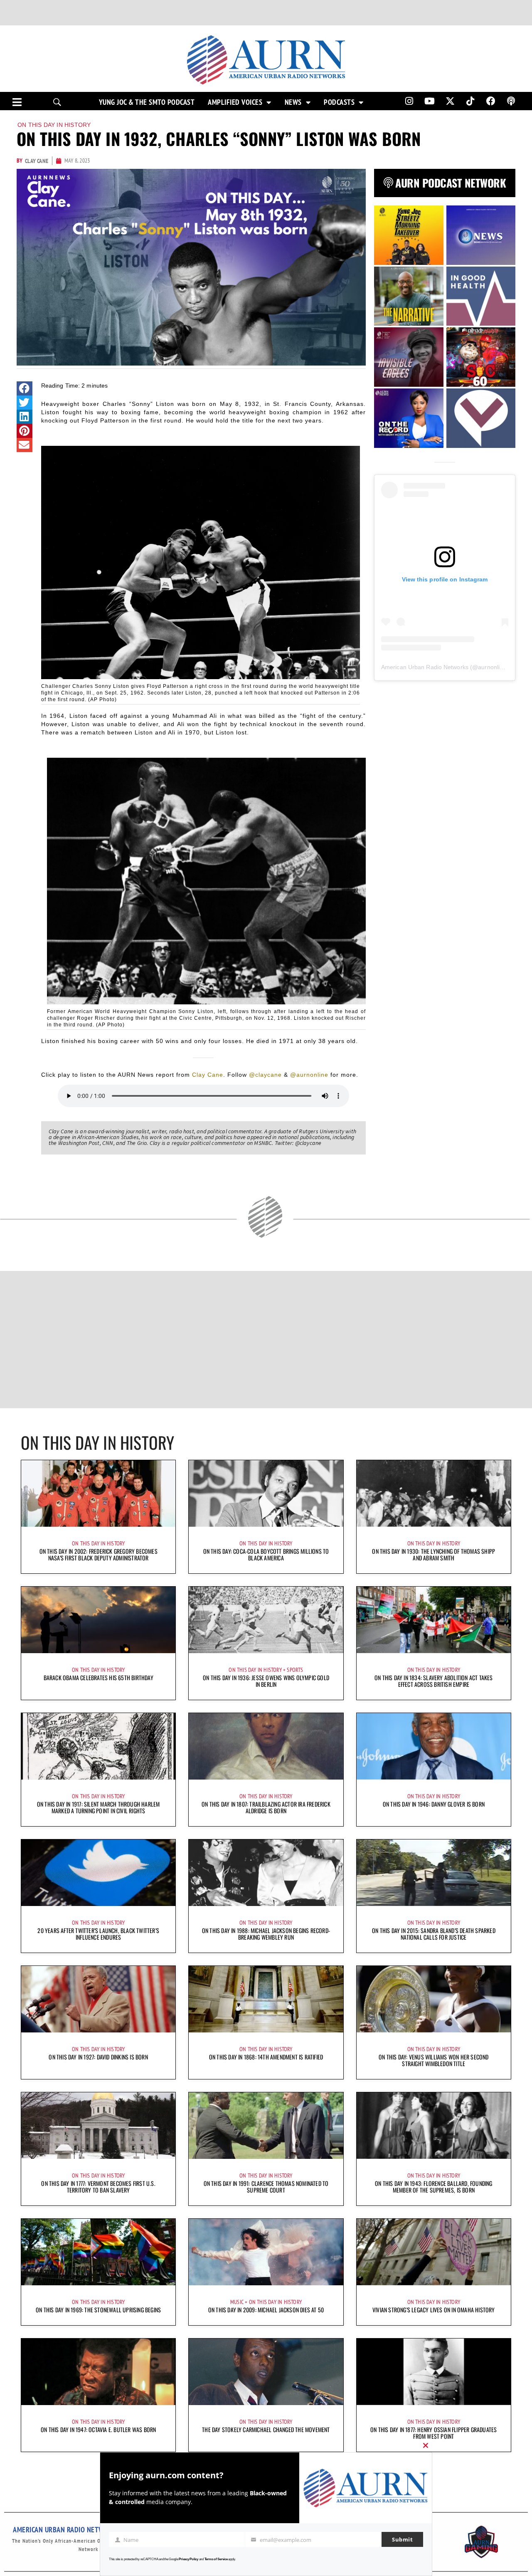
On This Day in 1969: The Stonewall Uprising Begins (98, 2310)
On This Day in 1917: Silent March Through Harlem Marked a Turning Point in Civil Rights (99, 1807)
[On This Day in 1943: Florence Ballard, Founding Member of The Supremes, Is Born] (434, 2126)
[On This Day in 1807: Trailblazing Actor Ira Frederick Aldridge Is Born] (266, 1746)
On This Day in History (54, 125)
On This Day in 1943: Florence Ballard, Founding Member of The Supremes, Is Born (433, 2187)
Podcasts (339, 102)
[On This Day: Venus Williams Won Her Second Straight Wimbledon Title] (434, 1999)
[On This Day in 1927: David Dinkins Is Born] (98, 1999)
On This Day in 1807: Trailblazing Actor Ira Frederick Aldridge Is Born (266, 1807)
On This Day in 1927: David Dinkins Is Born (98, 2057)
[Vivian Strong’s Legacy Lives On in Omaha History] (434, 2252)
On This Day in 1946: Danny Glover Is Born (434, 1804)
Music (237, 2302)
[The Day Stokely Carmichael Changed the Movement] (266, 2372)
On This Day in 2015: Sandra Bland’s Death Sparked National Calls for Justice (434, 1934)
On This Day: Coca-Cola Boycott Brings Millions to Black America (266, 1554)
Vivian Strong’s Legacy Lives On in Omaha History (434, 2310)
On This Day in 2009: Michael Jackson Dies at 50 (266, 2310)
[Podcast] (511, 101)
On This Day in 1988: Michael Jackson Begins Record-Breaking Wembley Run (266, 1934)
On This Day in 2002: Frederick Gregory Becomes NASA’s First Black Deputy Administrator (99, 1554)
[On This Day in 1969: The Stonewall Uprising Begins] (98, 2252)
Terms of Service (216, 2559)
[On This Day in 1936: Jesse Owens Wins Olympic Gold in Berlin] (266, 1620)
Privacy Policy (188, 2559)
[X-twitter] (450, 101)
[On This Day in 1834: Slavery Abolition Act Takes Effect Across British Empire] (434, 1620)
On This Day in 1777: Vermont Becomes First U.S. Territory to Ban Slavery (98, 2187)
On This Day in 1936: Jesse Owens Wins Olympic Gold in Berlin (266, 1681)
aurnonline (492, 667)
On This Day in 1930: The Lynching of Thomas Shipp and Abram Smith (433, 1554)
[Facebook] (491, 101)
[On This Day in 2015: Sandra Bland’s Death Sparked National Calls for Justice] (434, 1873)
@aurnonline (309, 1075)
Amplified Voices (235, 102)
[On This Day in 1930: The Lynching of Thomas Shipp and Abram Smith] (434, 1493)
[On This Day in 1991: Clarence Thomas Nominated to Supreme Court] (266, 2126)
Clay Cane (208, 1075)
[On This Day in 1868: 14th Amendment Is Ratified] (266, 1999)
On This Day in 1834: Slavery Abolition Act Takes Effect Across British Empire (434, 1681)
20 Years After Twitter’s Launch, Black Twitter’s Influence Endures (98, 1934)
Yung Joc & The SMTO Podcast (147, 102)
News (293, 102)
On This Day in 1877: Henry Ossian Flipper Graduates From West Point (433, 2433)
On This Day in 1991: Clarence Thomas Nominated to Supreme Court (266, 2187)
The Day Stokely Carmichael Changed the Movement (266, 2429)
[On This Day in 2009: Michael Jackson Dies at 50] (266, 2252)
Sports (295, 1670)
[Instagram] (409, 101)
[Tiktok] (470, 101)
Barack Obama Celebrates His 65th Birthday (99, 1677)
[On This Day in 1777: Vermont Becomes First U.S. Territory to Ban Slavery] (98, 2126)
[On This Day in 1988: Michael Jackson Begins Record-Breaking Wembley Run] (266, 1873)
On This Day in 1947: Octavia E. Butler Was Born (98, 2429)
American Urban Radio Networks (425, 667)
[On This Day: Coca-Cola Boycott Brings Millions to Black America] (266, 1493)
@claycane (265, 1075)
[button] (25, 388)
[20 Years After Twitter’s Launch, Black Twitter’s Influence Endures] (98, 1873)
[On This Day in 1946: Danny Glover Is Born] (434, 1746)
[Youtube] (430, 101)
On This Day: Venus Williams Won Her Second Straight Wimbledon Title (433, 2060)
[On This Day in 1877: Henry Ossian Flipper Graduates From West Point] (434, 2372)
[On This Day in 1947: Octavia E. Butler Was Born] (98, 2372)
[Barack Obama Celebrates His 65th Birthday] (98, 1620)
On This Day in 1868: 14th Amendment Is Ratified (266, 2057)
